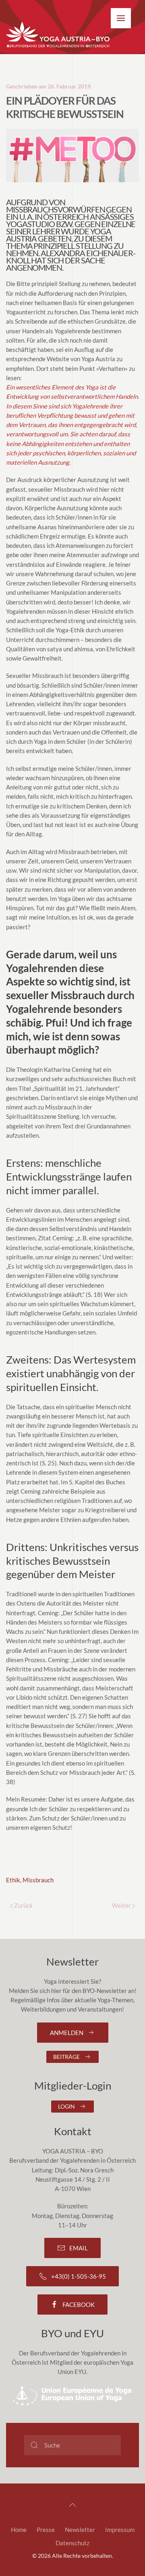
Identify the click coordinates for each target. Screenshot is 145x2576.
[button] (121, 18)
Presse (46, 2530)
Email (79, 2248)
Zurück (23, 1905)
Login (66, 2106)
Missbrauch (38, 1880)
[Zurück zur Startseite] (58, 35)
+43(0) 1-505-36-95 (79, 2276)
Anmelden (67, 2033)
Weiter (122, 1905)
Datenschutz (72, 2543)
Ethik (13, 1880)
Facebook (79, 2305)
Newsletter (80, 2530)
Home (19, 2530)
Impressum (120, 2530)
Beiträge (66, 2057)
